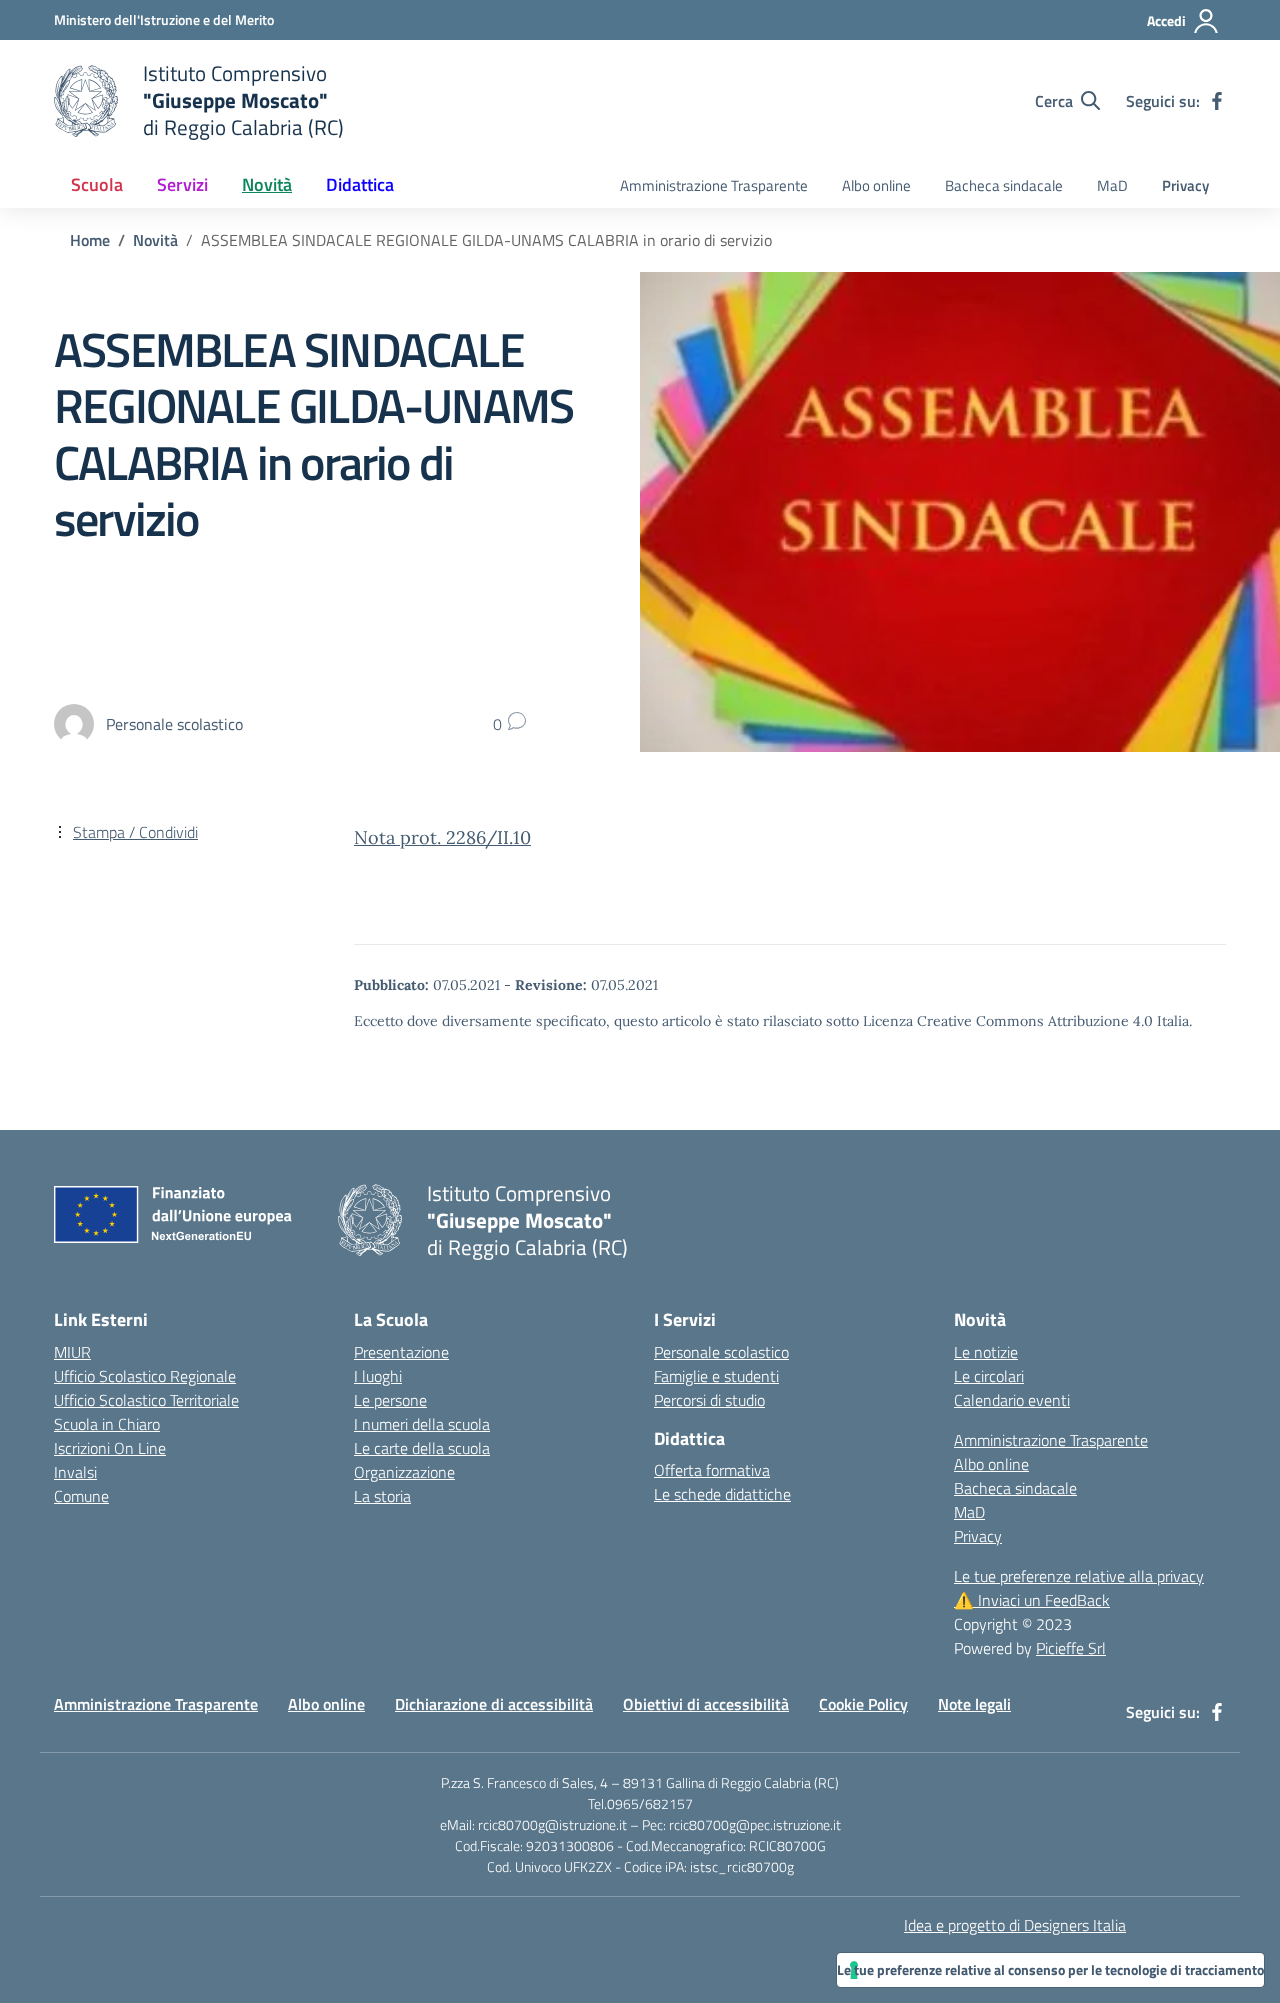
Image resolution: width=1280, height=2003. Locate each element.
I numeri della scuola (422, 1424)
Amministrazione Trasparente (714, 185)
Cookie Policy (863, 1704)
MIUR (72, 1352)
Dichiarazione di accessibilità (494, 1704)
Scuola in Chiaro (107, 1424)
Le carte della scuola (422, 1448)
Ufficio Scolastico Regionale (145, 1376)
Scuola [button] (97, 184)
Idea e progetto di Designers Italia (1015, 1925)
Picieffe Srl (1071, 1648)
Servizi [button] (182, 184)
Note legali (974, 1704)
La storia (382, 1496)
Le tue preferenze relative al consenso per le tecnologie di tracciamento (1050, 1969)
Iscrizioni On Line (110, 1448)
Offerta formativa (712, 1470)
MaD (1112, 185)
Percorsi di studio (709, 1400)
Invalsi (75, 1472)
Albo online (876, 185)
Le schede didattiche (722, 1494)
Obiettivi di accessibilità (706, 1704)
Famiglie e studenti (716, 1376)
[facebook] (1217, 101)
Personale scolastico (721, 1352)
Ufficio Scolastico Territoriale (146, 1400)
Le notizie (986, 1352)
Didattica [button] (360, 184)
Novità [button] (267, 184)
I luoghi (378, 1376)
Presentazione (401, 1352)
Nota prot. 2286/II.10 (442, 837)
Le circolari (989, 1376)
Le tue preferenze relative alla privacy (1079, 1576)
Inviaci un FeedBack (1032, 1600)
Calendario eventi (1012, 1400)
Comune (81, 1496)
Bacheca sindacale (1004, 185)
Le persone (390, 1400)
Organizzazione (404, 1472)
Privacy (1185, 185)
